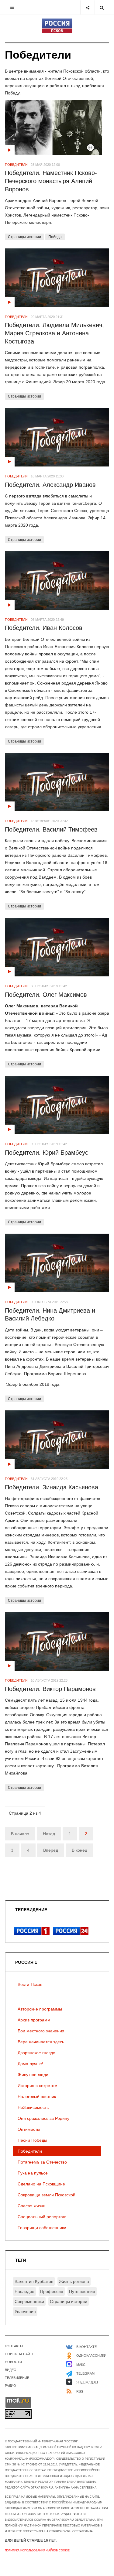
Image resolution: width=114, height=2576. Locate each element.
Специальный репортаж (42, 2217)
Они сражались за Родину (43, 2118)
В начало (20, 1834)
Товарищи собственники (42, 2228)
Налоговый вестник (37, 2096)
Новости (13, 2362)
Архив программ (34, 2020)
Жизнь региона (74, 2281)
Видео (11, 2370)
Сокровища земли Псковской (47, 2195)
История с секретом (38, 2086)
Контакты (14, 2346)
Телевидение (17, 2378)
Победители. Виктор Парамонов (50, 1689)
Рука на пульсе (33, 2173)
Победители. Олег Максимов (46, 995)
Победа (55, 237)
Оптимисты (29, 2129)
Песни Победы (32, 2140)
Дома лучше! (30, 2064)
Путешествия (82, 2291)
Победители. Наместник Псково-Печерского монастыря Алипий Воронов (51, 181)
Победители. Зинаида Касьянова (52, 1487)
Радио (10, 2386)
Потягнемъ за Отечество (42, 2162)
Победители (30, 2151)
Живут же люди (33, 2075)
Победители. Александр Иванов (50, 485)
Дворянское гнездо (36, 2053)
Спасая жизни (32, 2206)
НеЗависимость (33, 2107)
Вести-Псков (30, 1984)
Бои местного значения (41, 2031)
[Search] (102, 7)
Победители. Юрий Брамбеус (47, 1153)
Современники (29, 2301)
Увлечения (25, 2311)
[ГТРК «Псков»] (57, 26)
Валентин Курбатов (34, 2281)
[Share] (87, 7)
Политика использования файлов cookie (37, 2550)
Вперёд (51, 1850)
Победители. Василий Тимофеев (51, 829)
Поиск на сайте (20, 2354)
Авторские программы (40, 2009)
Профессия (52, 2291)
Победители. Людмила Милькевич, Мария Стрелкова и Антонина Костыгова (54, 333)
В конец (79, 1850)
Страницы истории (24, 237)
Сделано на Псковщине (41, 2184)
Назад (49, 1834)
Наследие (24, 2291)
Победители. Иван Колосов (44, 628)
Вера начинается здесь (41, 2042)
